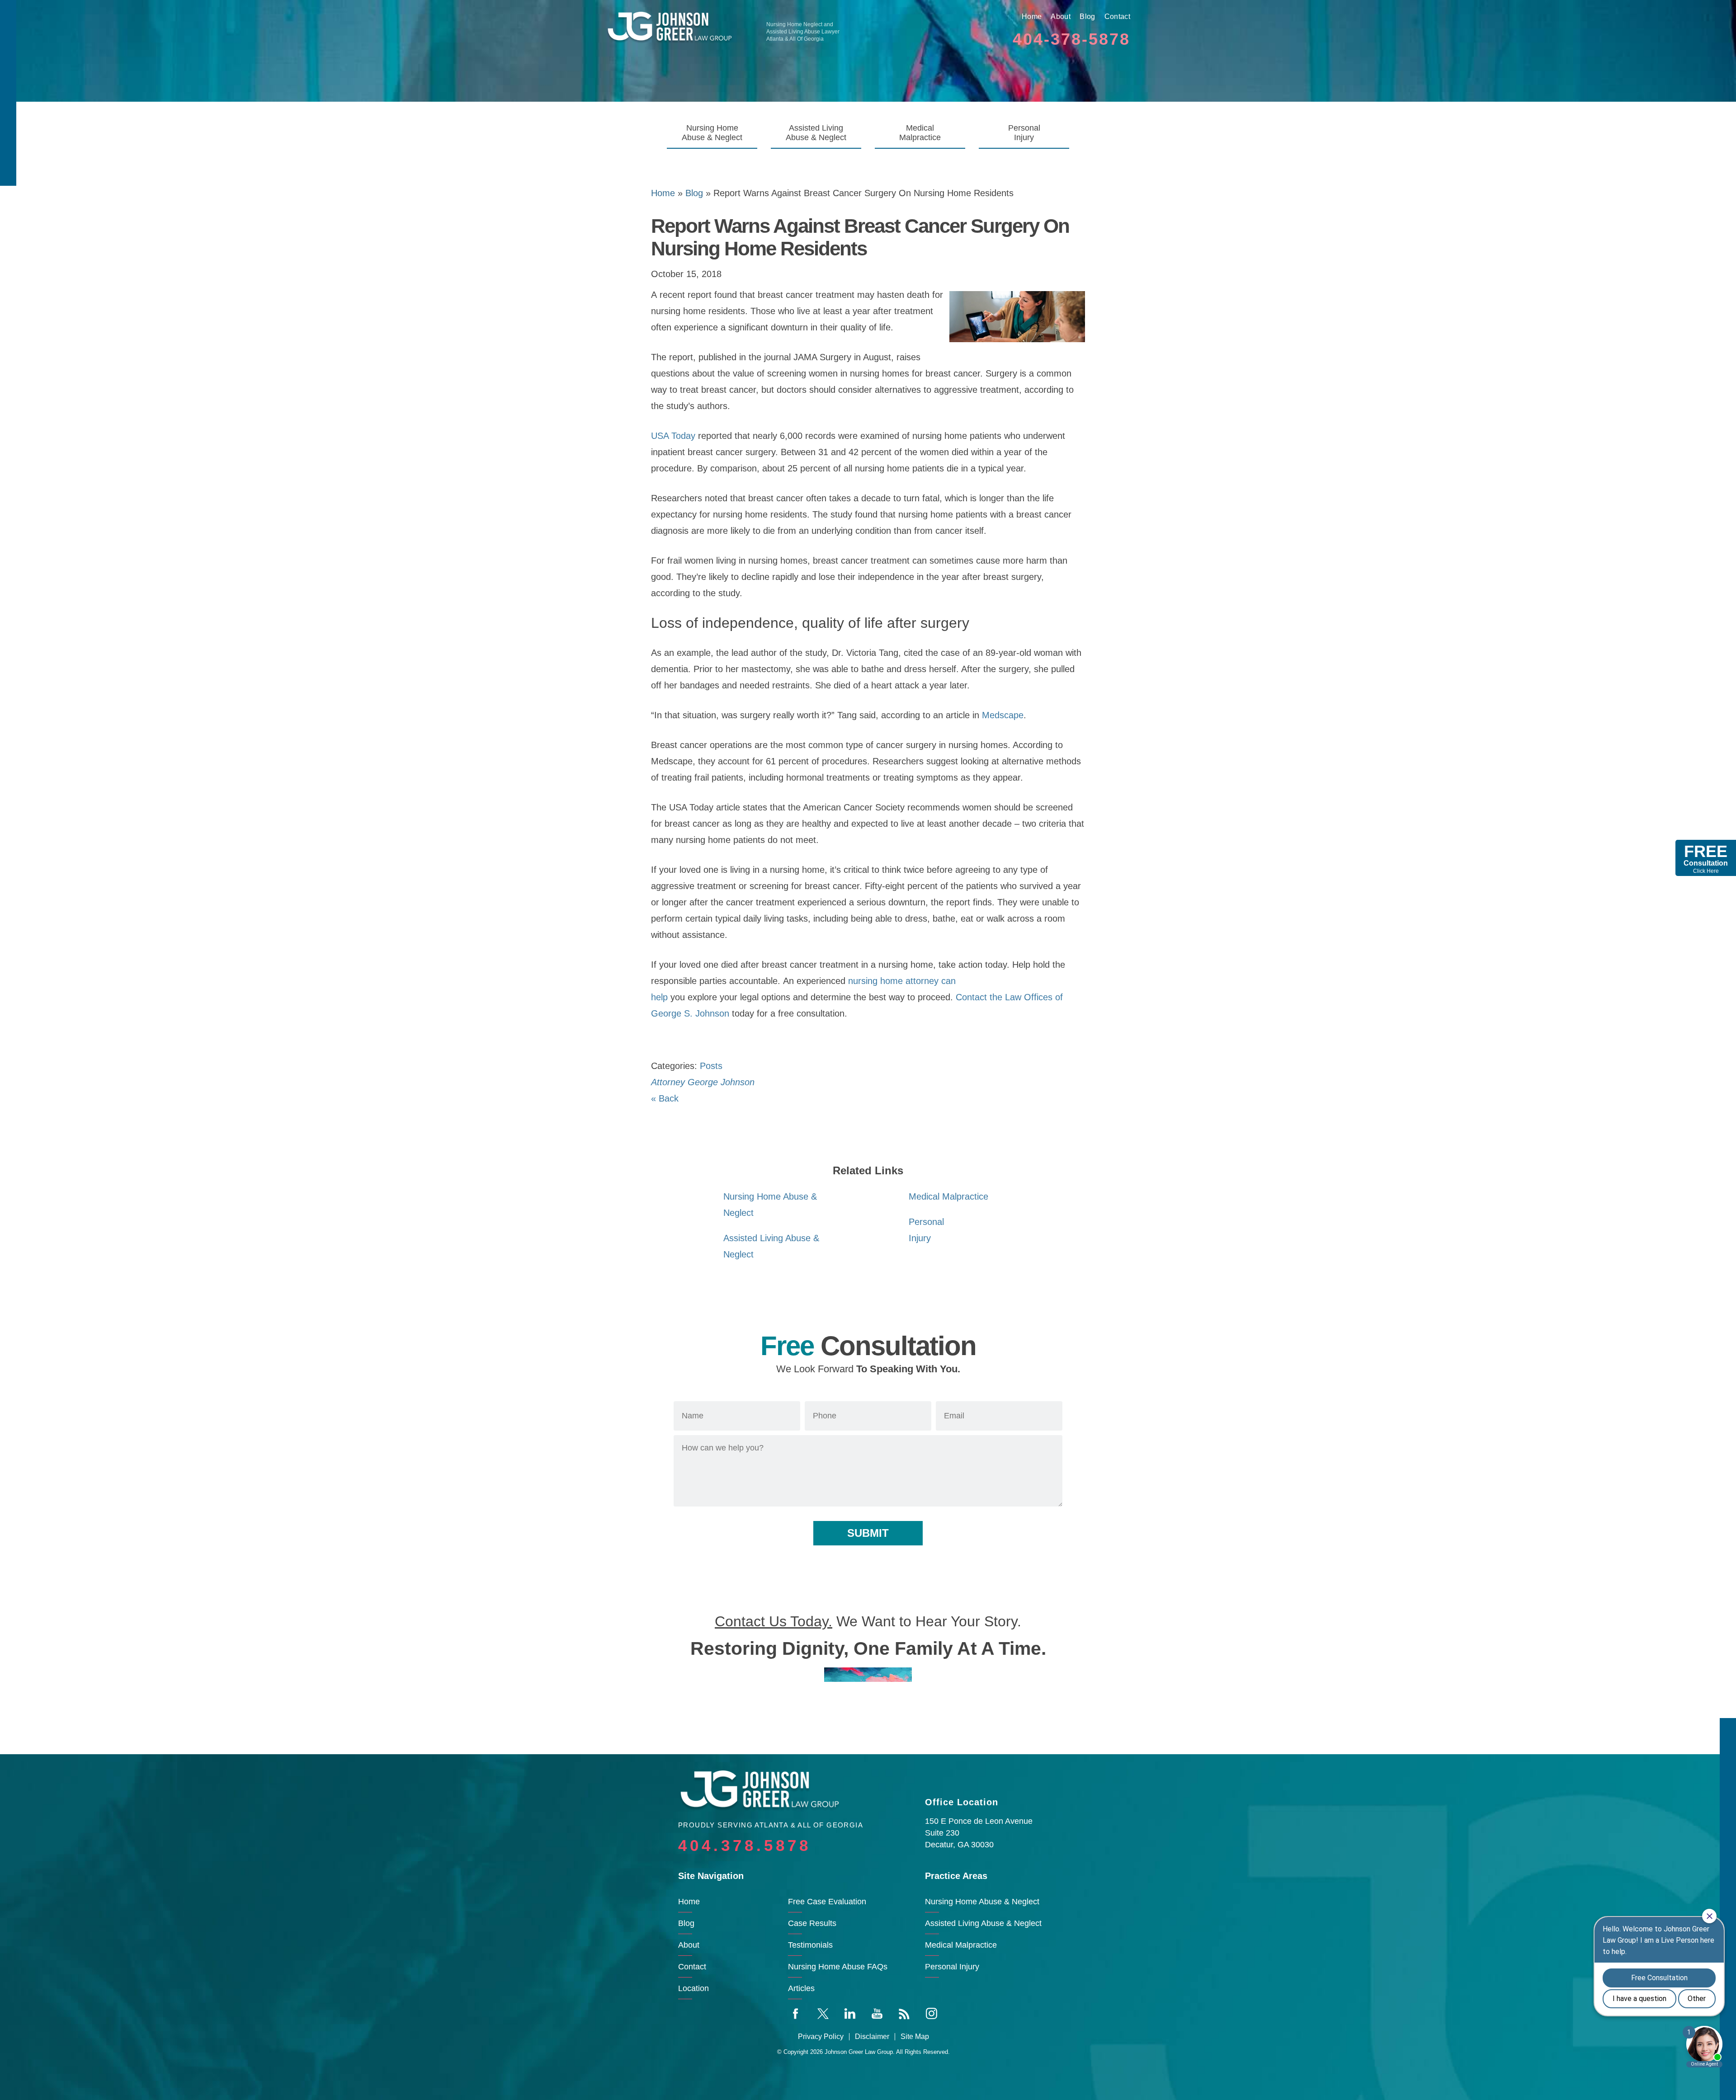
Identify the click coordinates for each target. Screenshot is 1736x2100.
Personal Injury (1024, 133)
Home (1032, 16)
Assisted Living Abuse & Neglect (816, 133)
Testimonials (810, 1945)
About (1061, 16)
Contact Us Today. (774, 1621)
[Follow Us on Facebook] (796, 2013)
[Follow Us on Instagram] (931, 2013)
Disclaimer (872, 2037)
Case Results (812, 1923)
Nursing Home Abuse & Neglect (712, 133)
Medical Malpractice (920, 133)
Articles (801, 1988)
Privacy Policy (821, 2037)
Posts (711, 1066)
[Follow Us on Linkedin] (850, 2013)
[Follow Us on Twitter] (823, 2013)
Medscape (1003, 715)
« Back (665, 1098)
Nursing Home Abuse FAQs (838, 1967)
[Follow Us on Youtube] (877, 2013)
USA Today (673, 436)
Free (1706, 858)
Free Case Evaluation (827, 1902)
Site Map (915, 2037)
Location (693, 1988)
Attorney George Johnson (703, 1082)
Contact (1117, 16)
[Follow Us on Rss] (904, 2013)
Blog (1087, 16)
